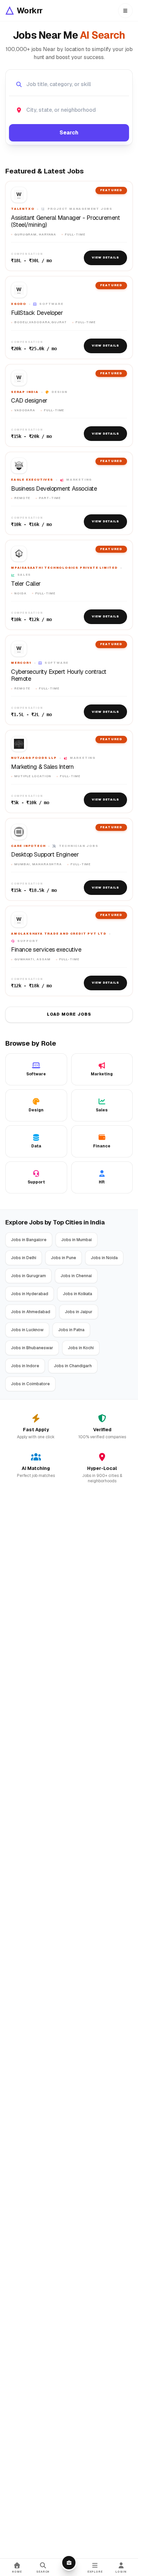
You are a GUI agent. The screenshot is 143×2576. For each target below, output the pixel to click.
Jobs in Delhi (24, 1258)
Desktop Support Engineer (45, 855)
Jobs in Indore (25, 1366)
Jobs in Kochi (81, 1348)
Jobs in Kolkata (77, 1294)
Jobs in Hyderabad (30, 1294)
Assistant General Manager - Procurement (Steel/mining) (65, 221)
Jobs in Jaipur (79, 1312)
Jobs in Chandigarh (73, 1366)
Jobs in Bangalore (29, 1240)
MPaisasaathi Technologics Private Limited (64, 568)
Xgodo (19, 304)
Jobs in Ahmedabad (31, 1312)
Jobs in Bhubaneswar (32, 1348)
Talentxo (23, 209)
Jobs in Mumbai (76, 1240)
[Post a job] (69, 2563)
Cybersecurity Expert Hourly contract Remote (59, 675)
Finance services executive (46, 950)
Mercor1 (21, 663)
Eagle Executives (32, 480)
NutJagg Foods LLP (34, 758)
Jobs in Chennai (76, 1276)
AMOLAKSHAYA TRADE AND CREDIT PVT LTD (59, 934)
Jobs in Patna (71, 1330)
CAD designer (29, 401)
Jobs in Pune (64, 1258)
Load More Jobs (69, 1014)
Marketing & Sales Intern (42, 767)
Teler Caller (26, 584)
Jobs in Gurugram (28, 1276)
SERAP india (25, 392)
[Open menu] (125, 11)
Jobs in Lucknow (27, 1330)
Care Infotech (28, 846)
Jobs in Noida (104, 1258)
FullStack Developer (37, 313)
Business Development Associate (54, 489)
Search (69, 133)
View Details (105, 257)
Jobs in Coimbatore (30, 1384)
